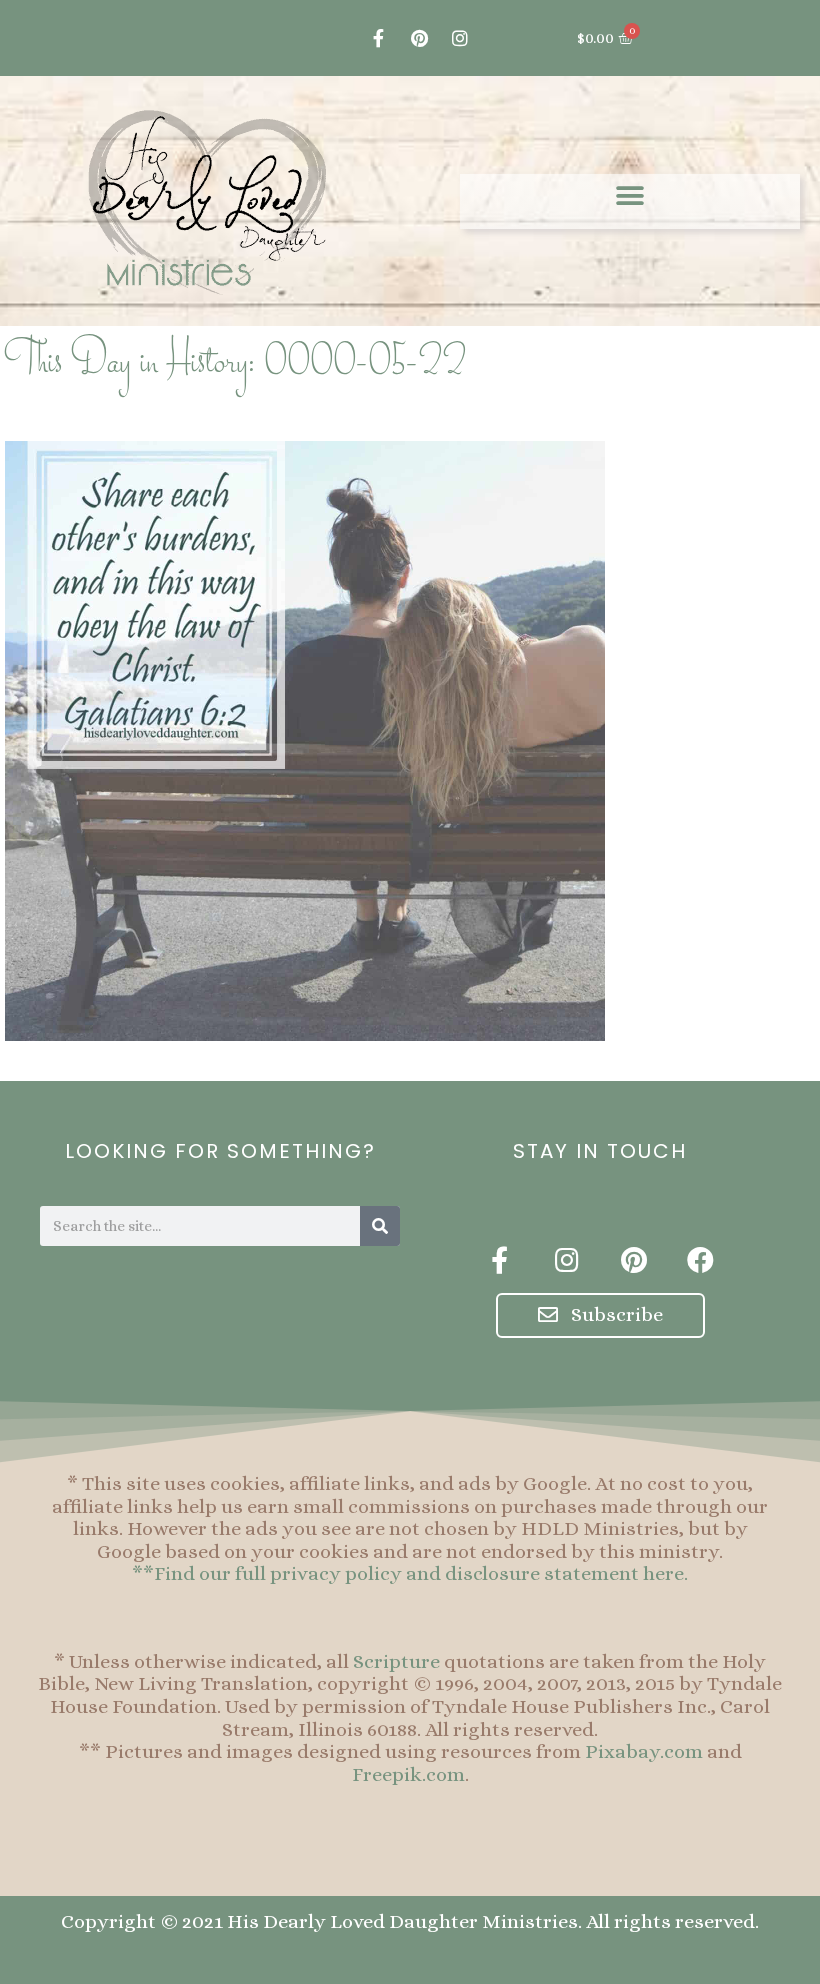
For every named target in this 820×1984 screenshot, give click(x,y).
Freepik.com (408, 1774)
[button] (630, 196)
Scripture (396, 1661)
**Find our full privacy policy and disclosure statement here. (410, 1573)
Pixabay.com (644, 1751)
